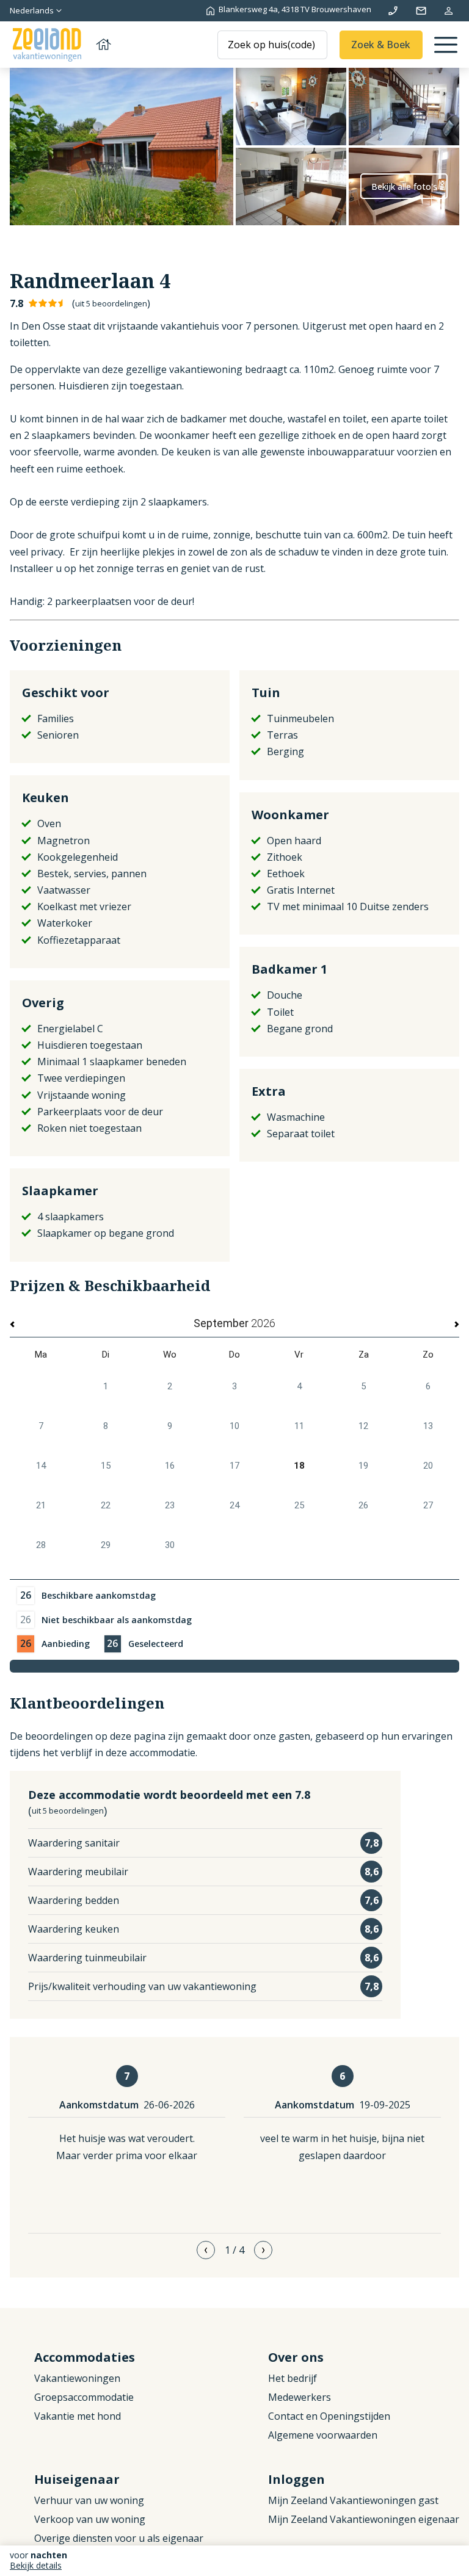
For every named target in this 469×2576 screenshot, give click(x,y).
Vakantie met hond (78, 2416)
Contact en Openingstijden (329, 2416)
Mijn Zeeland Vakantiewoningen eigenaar (364, 2519)
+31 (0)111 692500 (393, 11)
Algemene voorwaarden (323, 2435)
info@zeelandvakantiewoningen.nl (421, 11)
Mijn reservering (449, 11)
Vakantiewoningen (77, 2378)
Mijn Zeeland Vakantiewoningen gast (353, 2500)
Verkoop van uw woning (90, 2519)
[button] (206, 2250)
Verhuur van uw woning (89, 2500)
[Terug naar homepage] (61, 45)
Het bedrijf (293, 2378)
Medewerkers (300, 2397)
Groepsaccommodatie (84, 2397)
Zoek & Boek (381, 45)
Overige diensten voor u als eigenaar (119, 2538)
